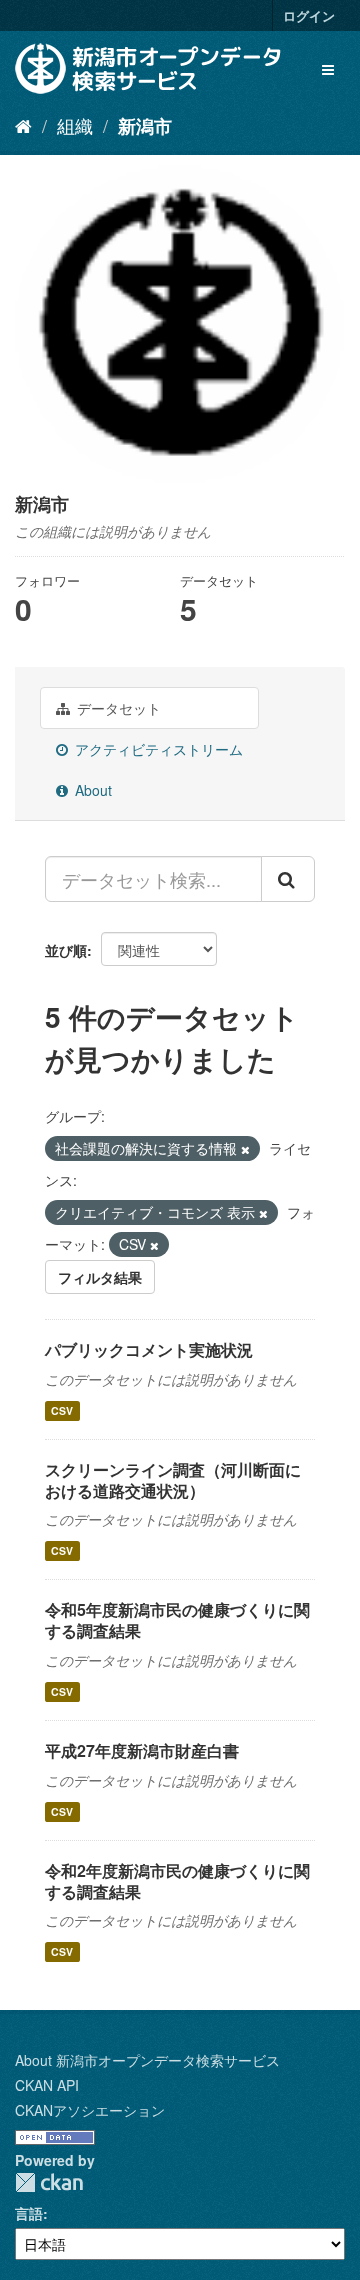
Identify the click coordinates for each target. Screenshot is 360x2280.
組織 (75, 125)
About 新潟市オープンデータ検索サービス (147, 2060)
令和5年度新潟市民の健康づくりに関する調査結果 (177, 1620)
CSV (62, 1410)
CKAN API (47, 2085)
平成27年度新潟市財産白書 (142, 1750)
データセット (117, 708)
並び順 (66, 950)
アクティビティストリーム (157, 749)
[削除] (245, 1149)
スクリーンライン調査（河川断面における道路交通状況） (173, 1480)
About (91, 790)
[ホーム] (23, 125)
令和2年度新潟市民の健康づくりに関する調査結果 (177, 1881)
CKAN (49, 2182)
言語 (29, 2213)
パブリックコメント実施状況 (149, 1349)
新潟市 (145, 126)
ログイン (309, 15)
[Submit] (288, 879)
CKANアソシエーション (90, 2110)
